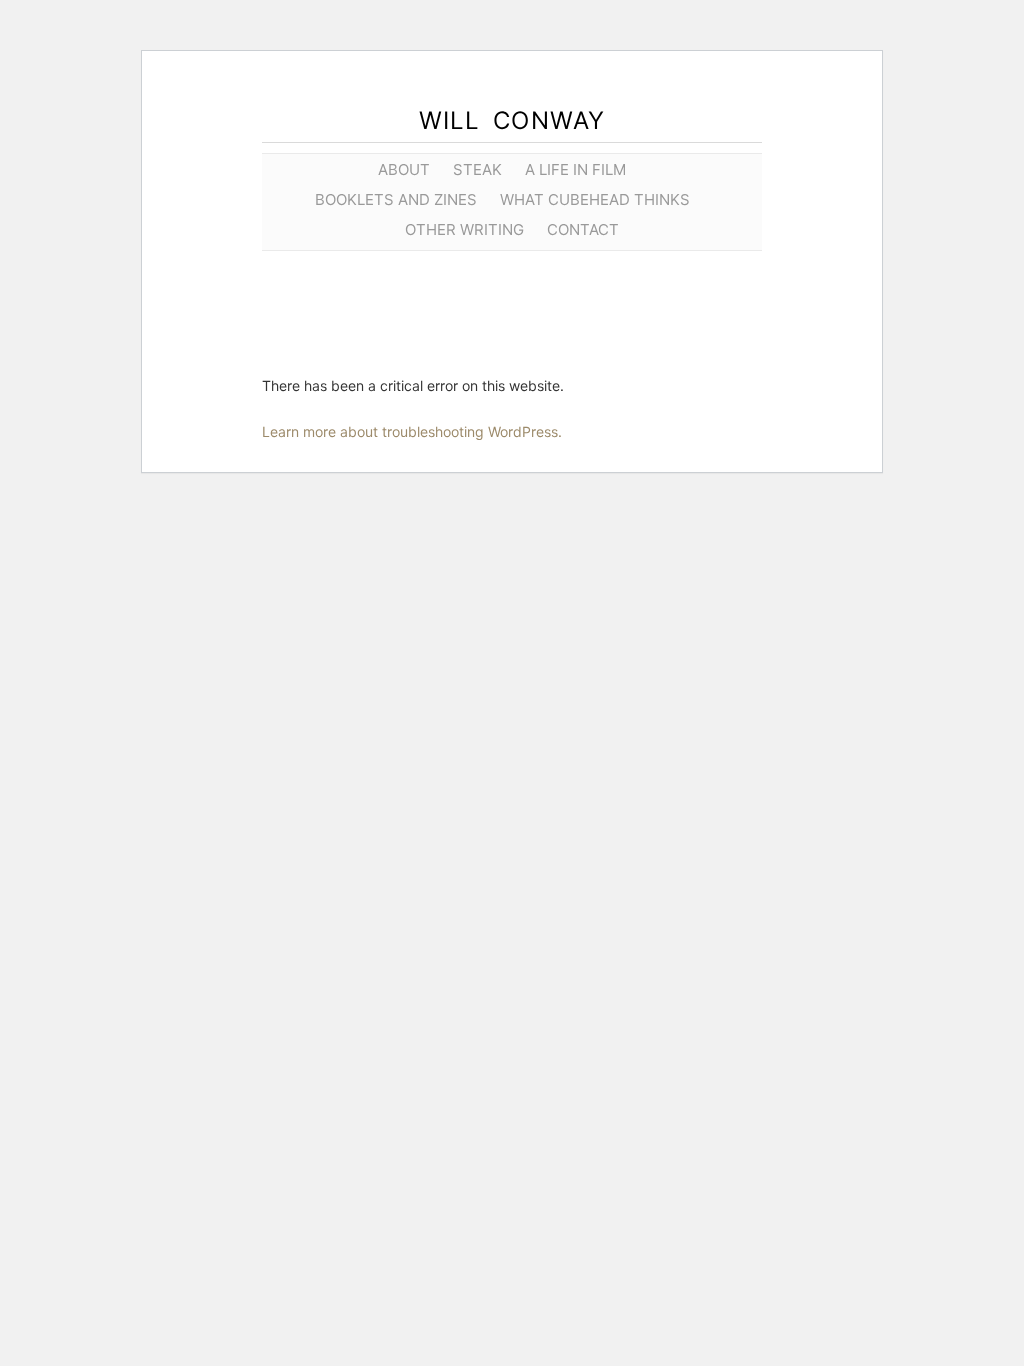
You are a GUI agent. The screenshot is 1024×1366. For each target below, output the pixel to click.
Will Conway (512, 120)
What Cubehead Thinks (595, 199)
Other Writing (464, 229)
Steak (477, 169)
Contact (583, 229)
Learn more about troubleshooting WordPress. (412, 431)
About (404, 169)
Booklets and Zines (396, 199)
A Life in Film (575, 169)
